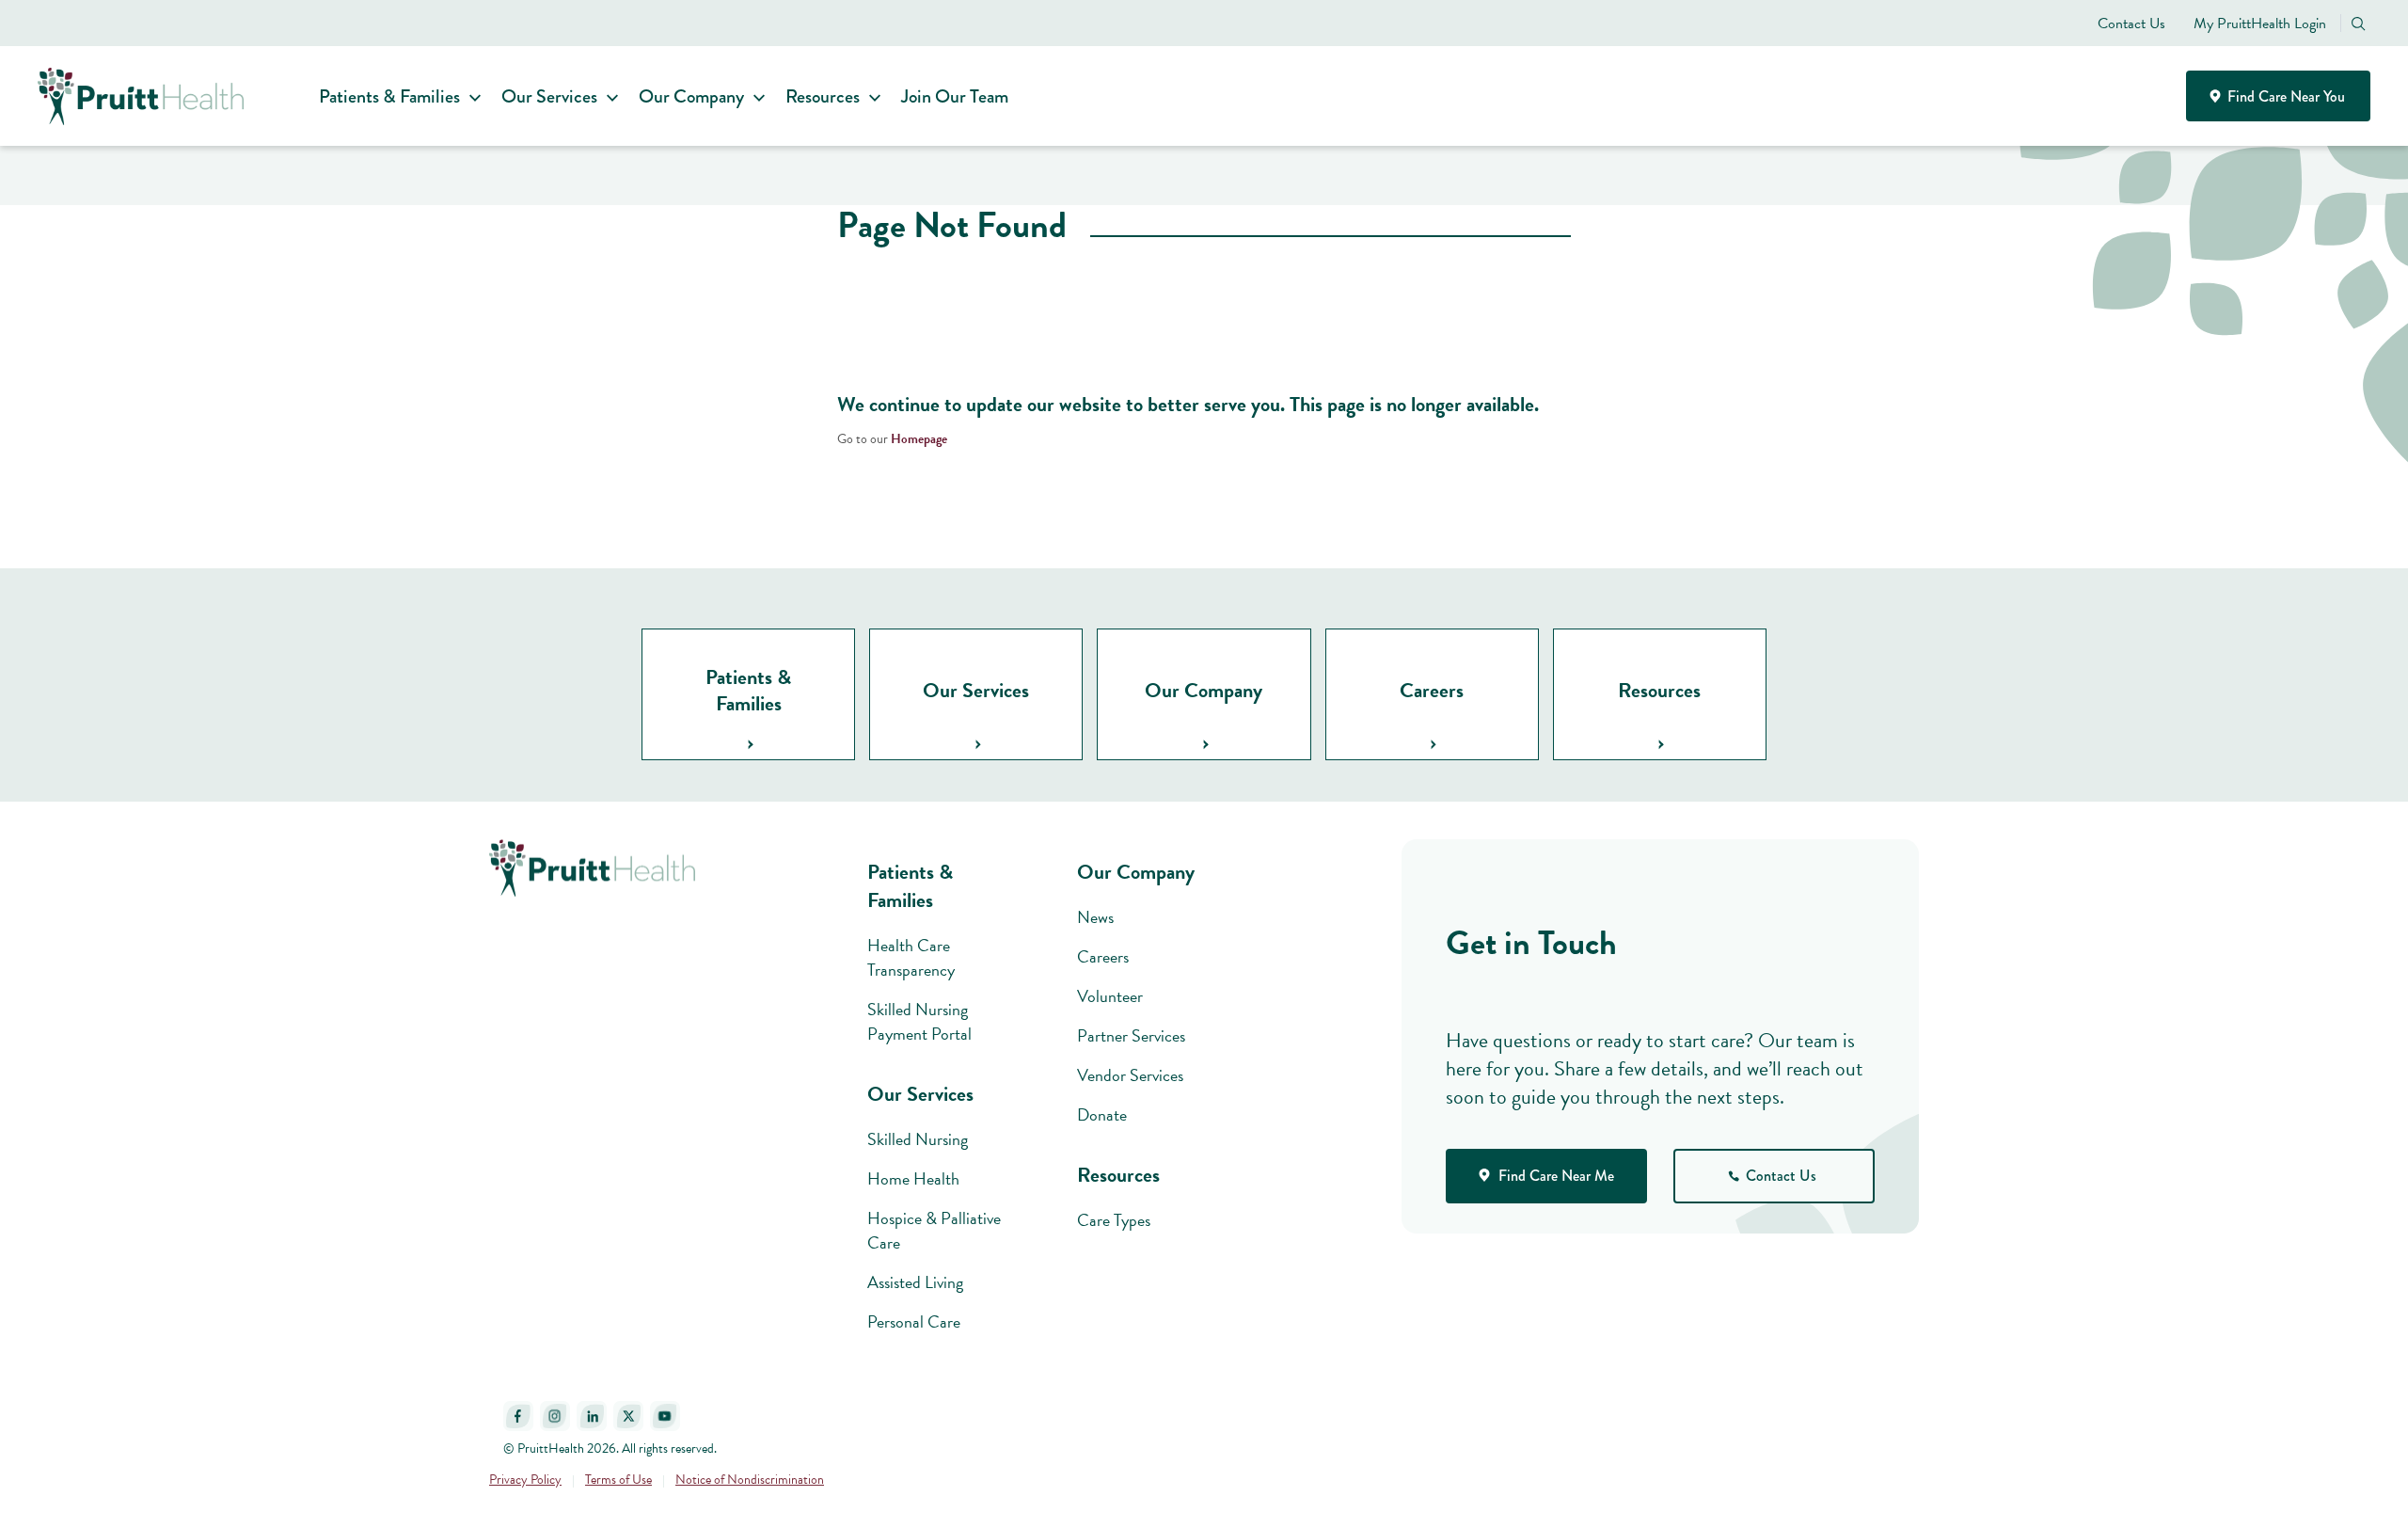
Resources (823, 96)
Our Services (549, 96)
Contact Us (2131, 24)
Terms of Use (618, 1480)
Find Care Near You (2284, 96)
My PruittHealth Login (2260, 24)
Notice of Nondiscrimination (750, 1480)
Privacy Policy (525, 1480)
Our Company (691, 96)
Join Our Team (955, 96)
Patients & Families (389, 96)
